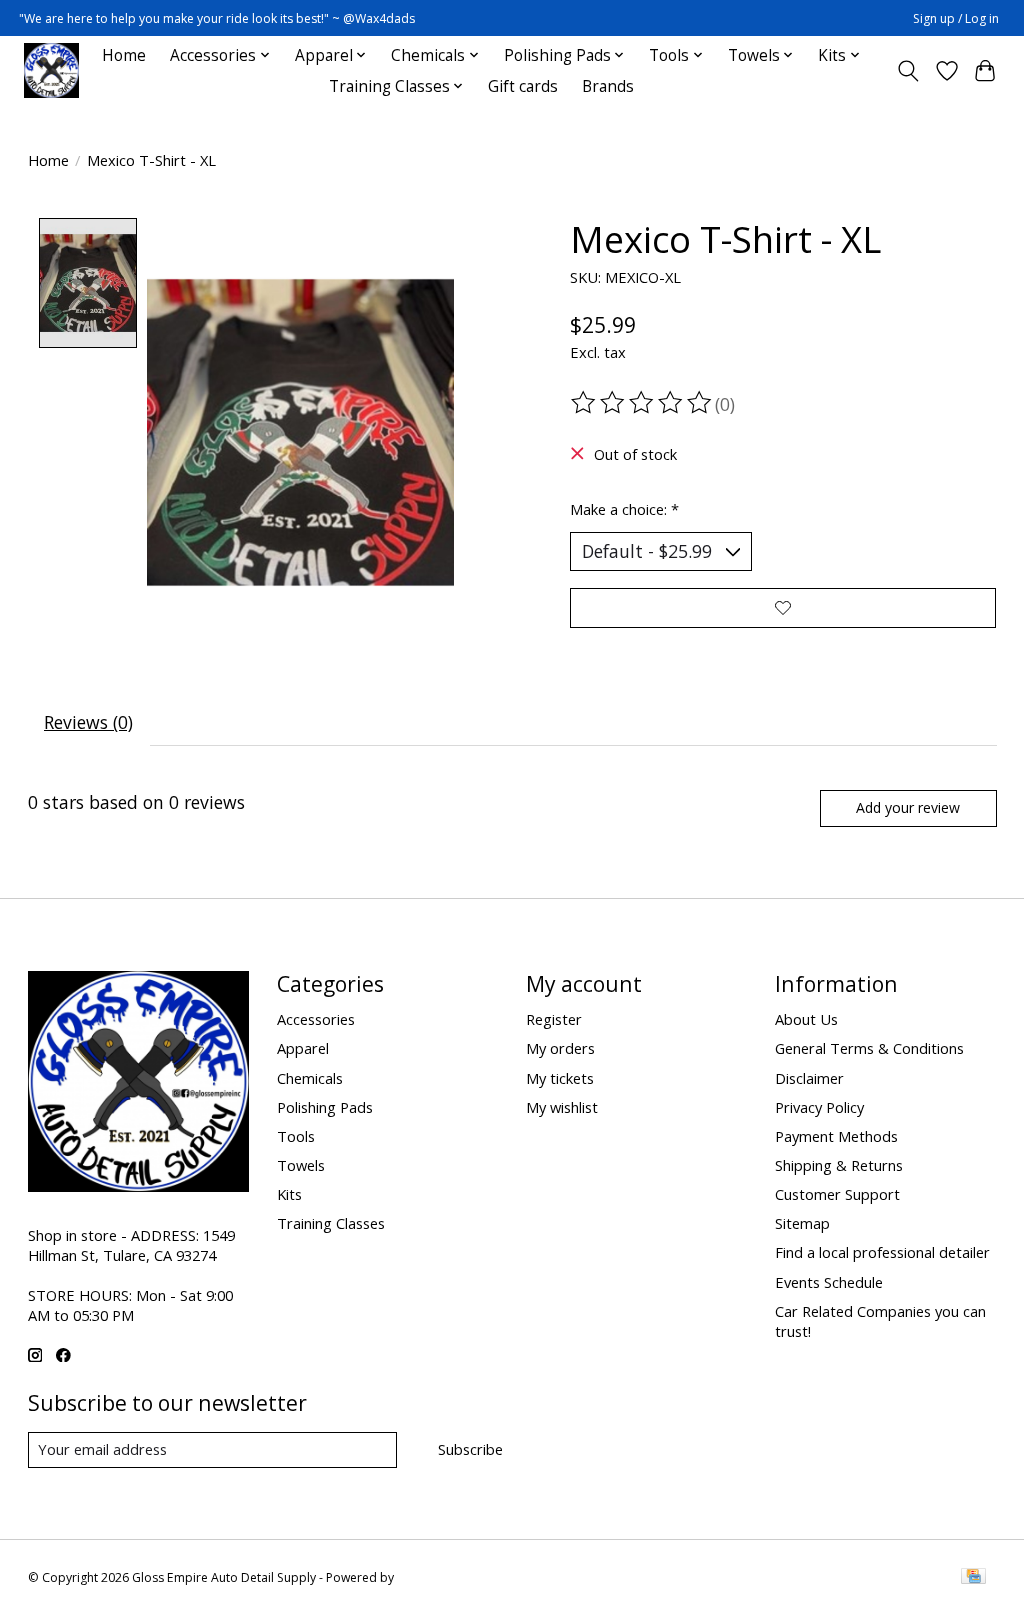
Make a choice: (624, 509)
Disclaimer (809, 1078)
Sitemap (802, 1223)
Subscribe (470, 1449)
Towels (301, 1165)
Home (124, 55)
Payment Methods (836, 1136)
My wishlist (562, 1107)
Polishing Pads (325, 1107)
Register (554, 1019)
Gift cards (523, 86)
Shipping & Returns (839, 1165)
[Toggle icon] (907, 71)
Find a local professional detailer (882, 1252)
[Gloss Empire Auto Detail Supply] (51, 70)
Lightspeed (428, 1577)
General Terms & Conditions (869, 1048)
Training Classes (331, 1223)
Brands (608, 86)
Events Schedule (829, 1282)
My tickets (560, 1078)
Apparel (303, 1048)
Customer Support (837, 1194)
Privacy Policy (819, 1107)
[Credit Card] (973, 1578)
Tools (296, 1136)
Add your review (908, 807)
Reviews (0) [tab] (88, 722)
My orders (560, 1048)
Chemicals (310, 1078)
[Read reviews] (643, 403)
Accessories (316, 1019)
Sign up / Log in (956, 18)
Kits (289, 1194)
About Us (806, 1019)
